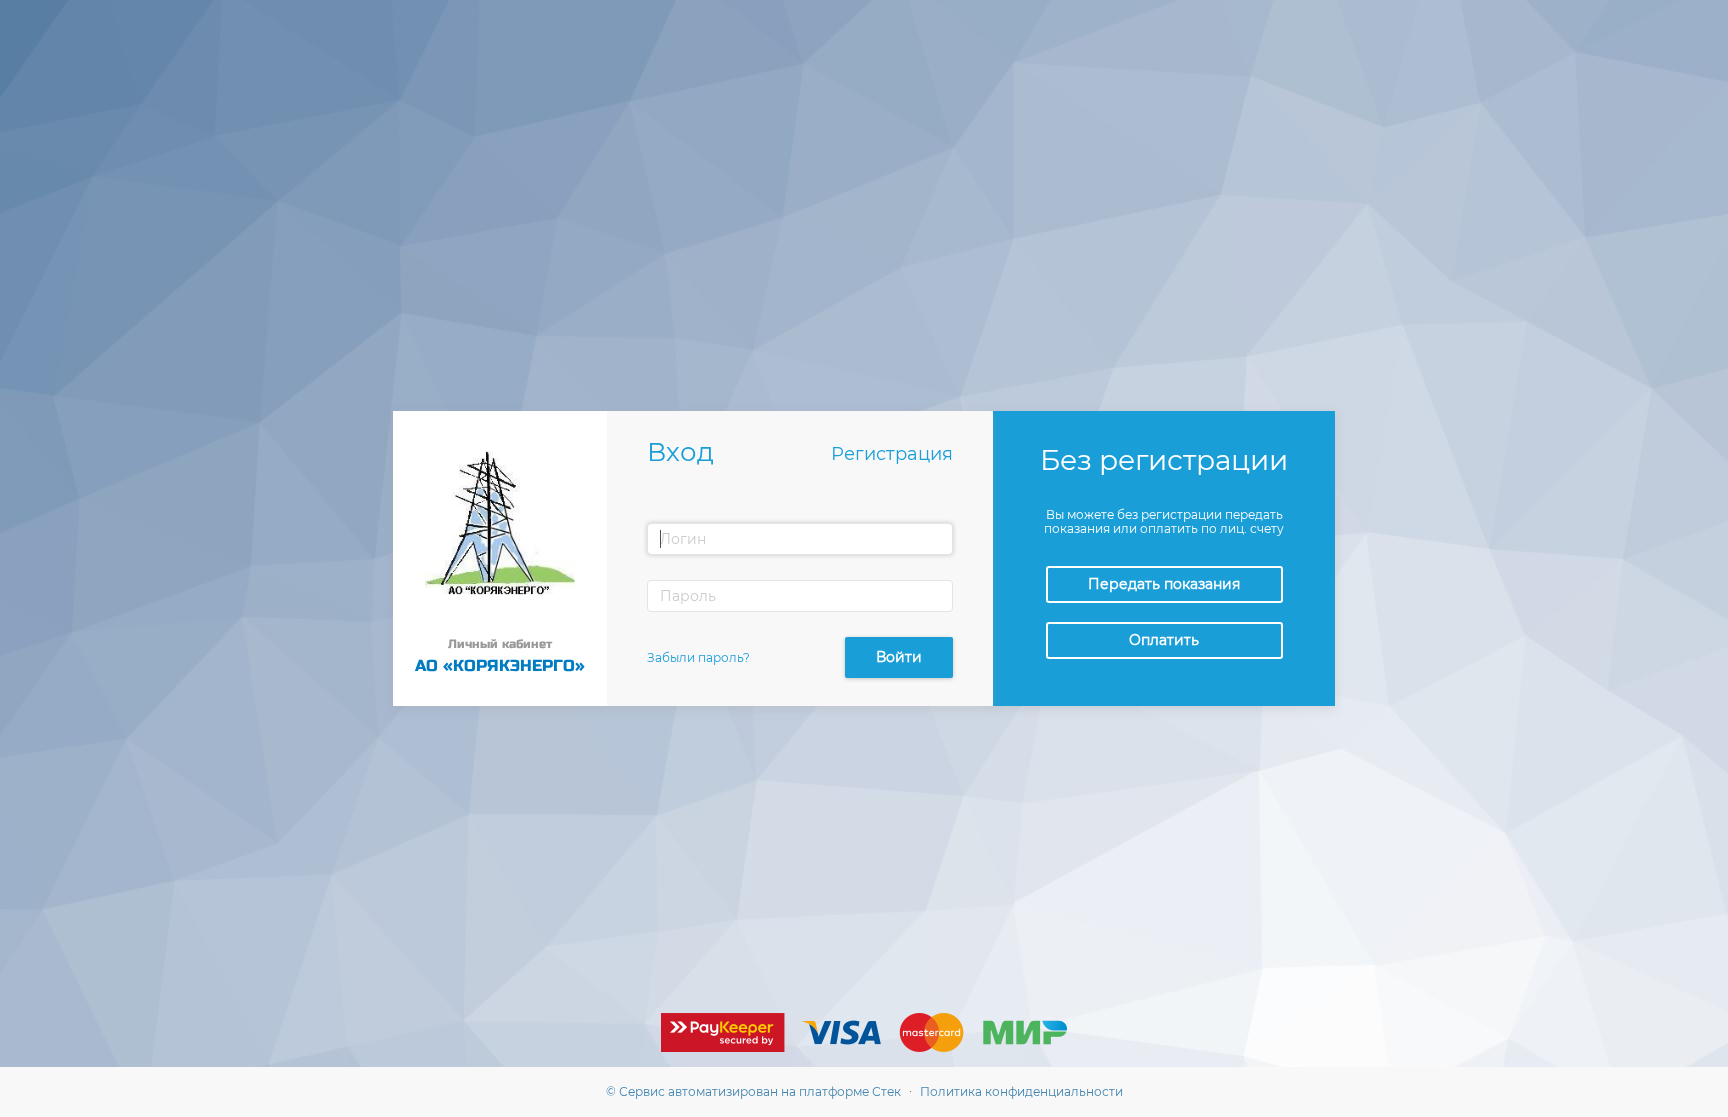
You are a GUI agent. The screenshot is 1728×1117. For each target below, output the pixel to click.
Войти (899, 657)
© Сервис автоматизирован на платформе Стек (753, 1091)
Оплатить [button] (1164, 640)
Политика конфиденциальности (1021, 1091)
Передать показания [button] (1164, 584)
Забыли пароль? (698, 657)
